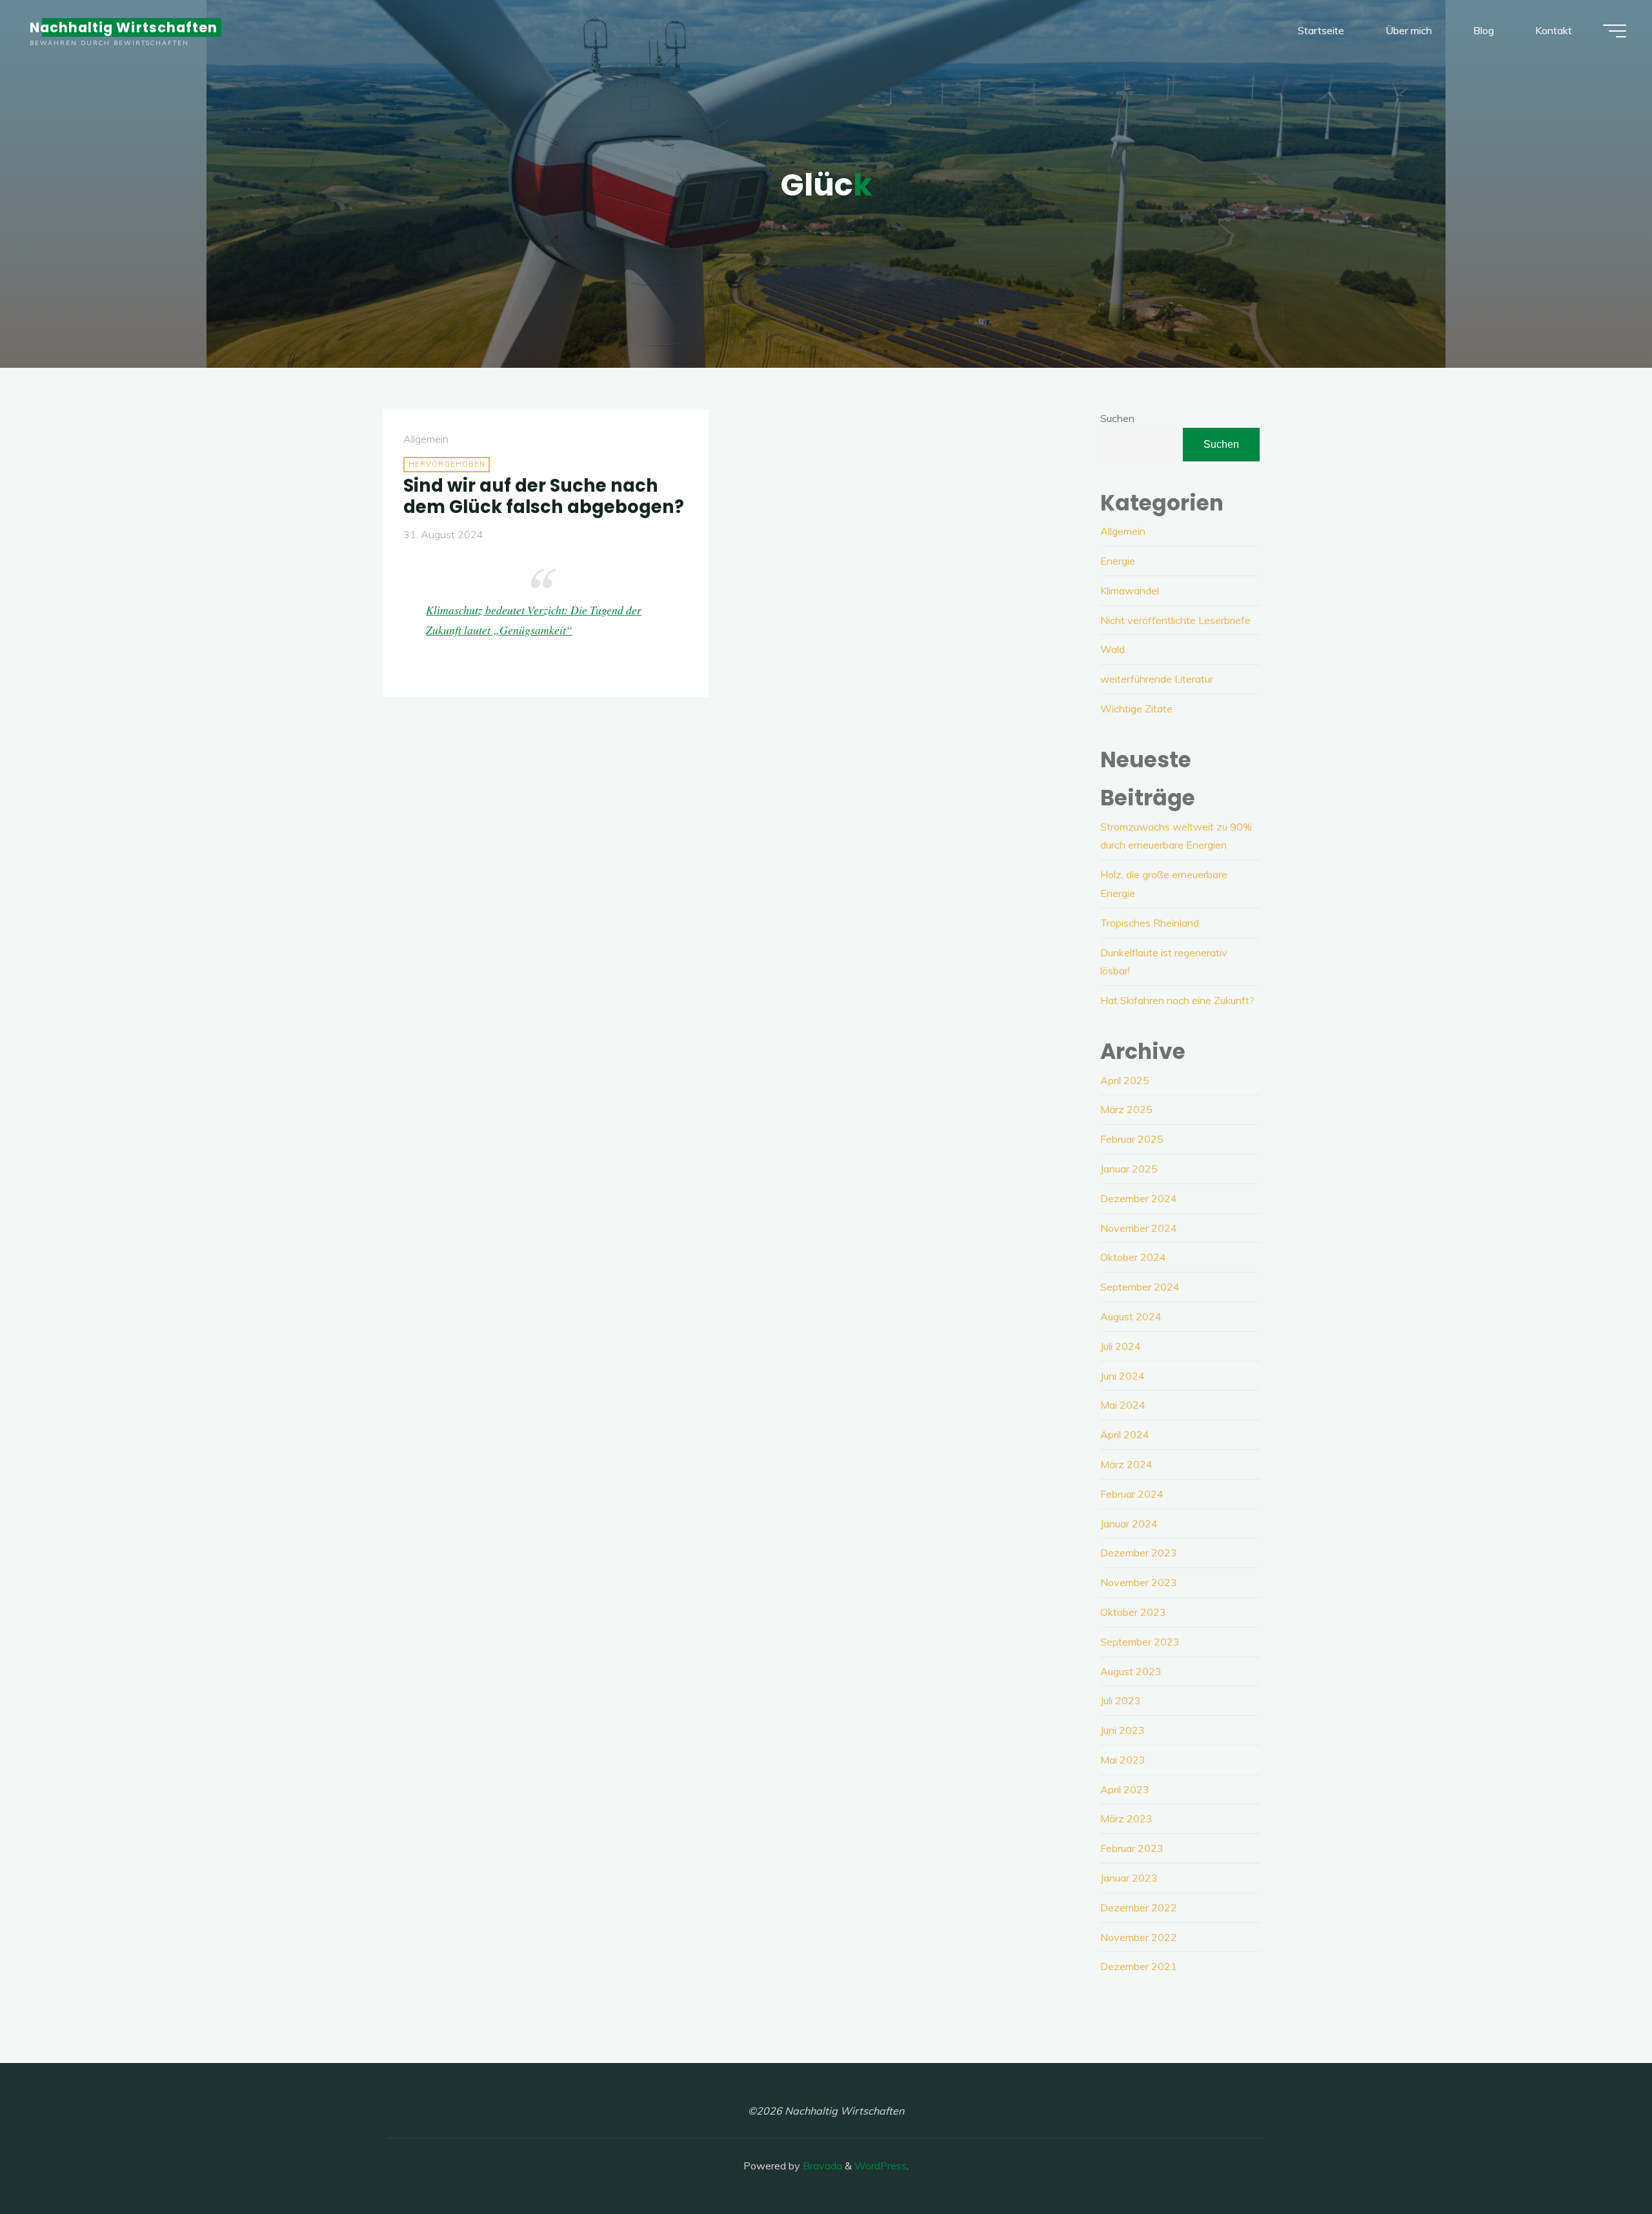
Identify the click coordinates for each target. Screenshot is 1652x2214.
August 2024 (1131, 1316)
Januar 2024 (1129, 1524)
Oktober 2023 (1133, 1612)
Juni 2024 (1123, 1376)
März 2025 (1126, 1109)
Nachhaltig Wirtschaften (124, 27)
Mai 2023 (1123, 1760)
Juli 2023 (1121, 1700)
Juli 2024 (1121, 1346)
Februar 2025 (1132, 1139)
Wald (1113, 649)
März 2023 (1126, 1818)
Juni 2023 (1123, 1730)
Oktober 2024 (1133, 1257)
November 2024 (1139, 1228)
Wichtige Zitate (1136, 709)
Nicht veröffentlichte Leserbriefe (1175, 620)
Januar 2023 (1129, 1878)
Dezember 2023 (1139, 1553)
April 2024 (1125, 1434)
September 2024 (1140, 1287)
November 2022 (1139, 1937)
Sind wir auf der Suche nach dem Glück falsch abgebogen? (544, 496)
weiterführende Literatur (1157, 679)
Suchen (1117, 418)
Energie (1118, 561)
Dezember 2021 (1139, 1966)
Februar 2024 (1132, 1494)
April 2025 (1125, 1080)
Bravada (821, 2166)
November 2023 (1139, 1582)
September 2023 (1140, 1642)
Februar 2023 (1132, 1848)
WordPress (881, 2166)
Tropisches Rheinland (1150, 923)
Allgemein (426, 439)
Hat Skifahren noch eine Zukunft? (1177, 1000)
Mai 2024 (1123, 1405)
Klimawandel (1130, 590)
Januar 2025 (1129, 1169)
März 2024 (1126, 1464)
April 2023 (1125, 1789)
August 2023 (1131, 1671)
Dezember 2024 (1139, 1198)
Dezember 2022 (1139, 1907)
